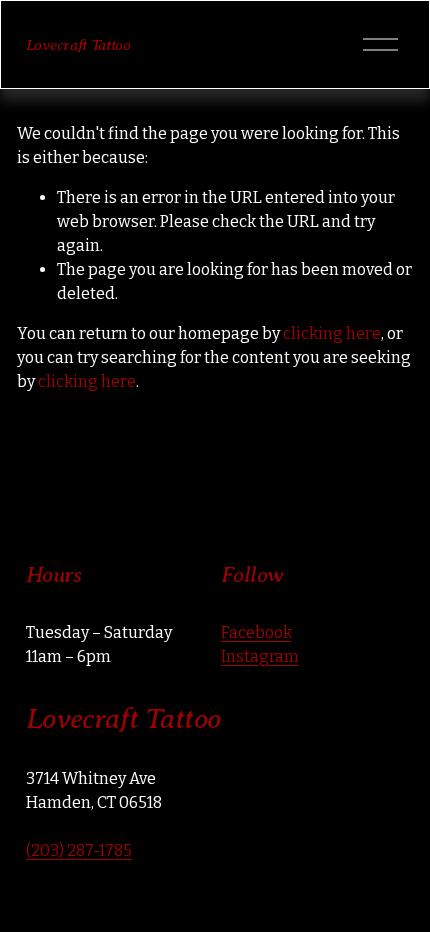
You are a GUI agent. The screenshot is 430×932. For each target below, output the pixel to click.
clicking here (332, 333)
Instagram (260, 656)
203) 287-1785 (81, 850)
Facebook (256, 632)
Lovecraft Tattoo (78, 44)
